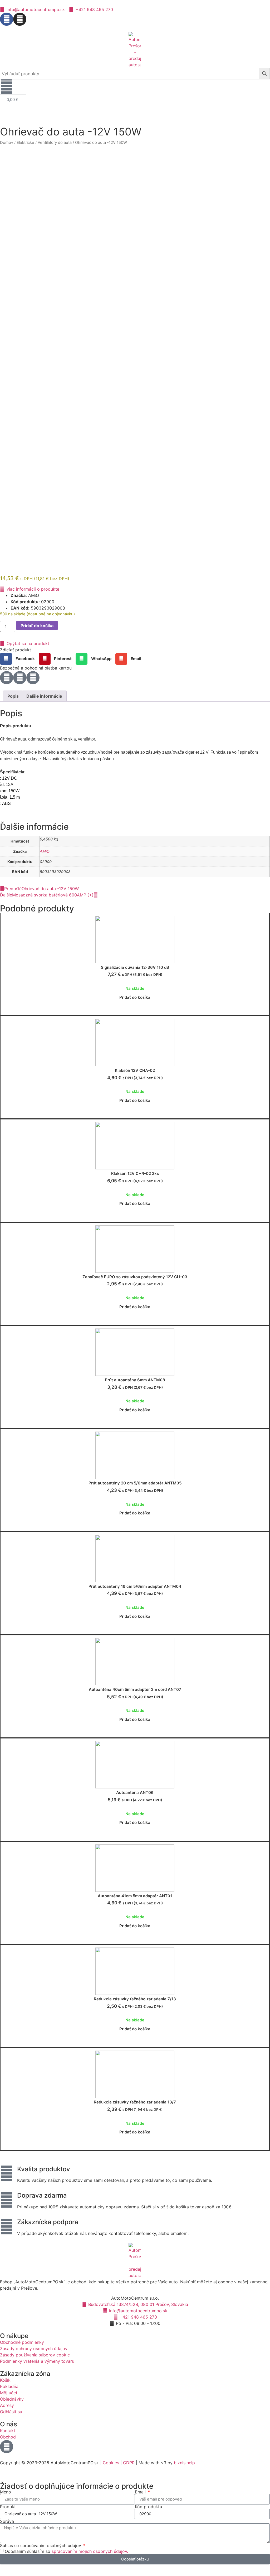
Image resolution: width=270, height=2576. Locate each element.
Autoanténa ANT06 (135, 1792)
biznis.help (184, 2463)
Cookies (111, 2463)
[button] (19, 659)
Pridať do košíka (37, 626)
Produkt (8, 2507)
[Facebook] (7, 19)
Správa (7, 2521)
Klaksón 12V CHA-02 (135, 1070)
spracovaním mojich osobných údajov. (90, 2551)
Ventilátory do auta (55, 143)
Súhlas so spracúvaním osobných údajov (41, 2545)
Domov (7, 143)
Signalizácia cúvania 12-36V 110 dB (135, 967)
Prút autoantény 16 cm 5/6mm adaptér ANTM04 (135, 1586)
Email (141, 2492)
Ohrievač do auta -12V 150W (71, 132)
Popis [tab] (13, 696)
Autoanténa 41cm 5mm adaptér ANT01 (135, 1896)
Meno (6, 2492)
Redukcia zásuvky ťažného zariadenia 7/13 (135, 1999)
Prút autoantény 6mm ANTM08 (135, 1380)
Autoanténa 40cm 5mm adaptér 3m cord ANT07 (135, 1689)
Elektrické (25, 143)
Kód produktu (148, 2507)
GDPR (129, 2463)
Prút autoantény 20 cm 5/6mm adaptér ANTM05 (135, 1483)
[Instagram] (20, 19)
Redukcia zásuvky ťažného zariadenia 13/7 (135, 2102)
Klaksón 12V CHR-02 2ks (135, 1173)
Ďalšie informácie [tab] (44, 696)
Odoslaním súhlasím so (66, 2551)
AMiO (45, 851)
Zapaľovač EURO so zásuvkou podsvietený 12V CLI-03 (135, 1277)
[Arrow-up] (7, 2447)
